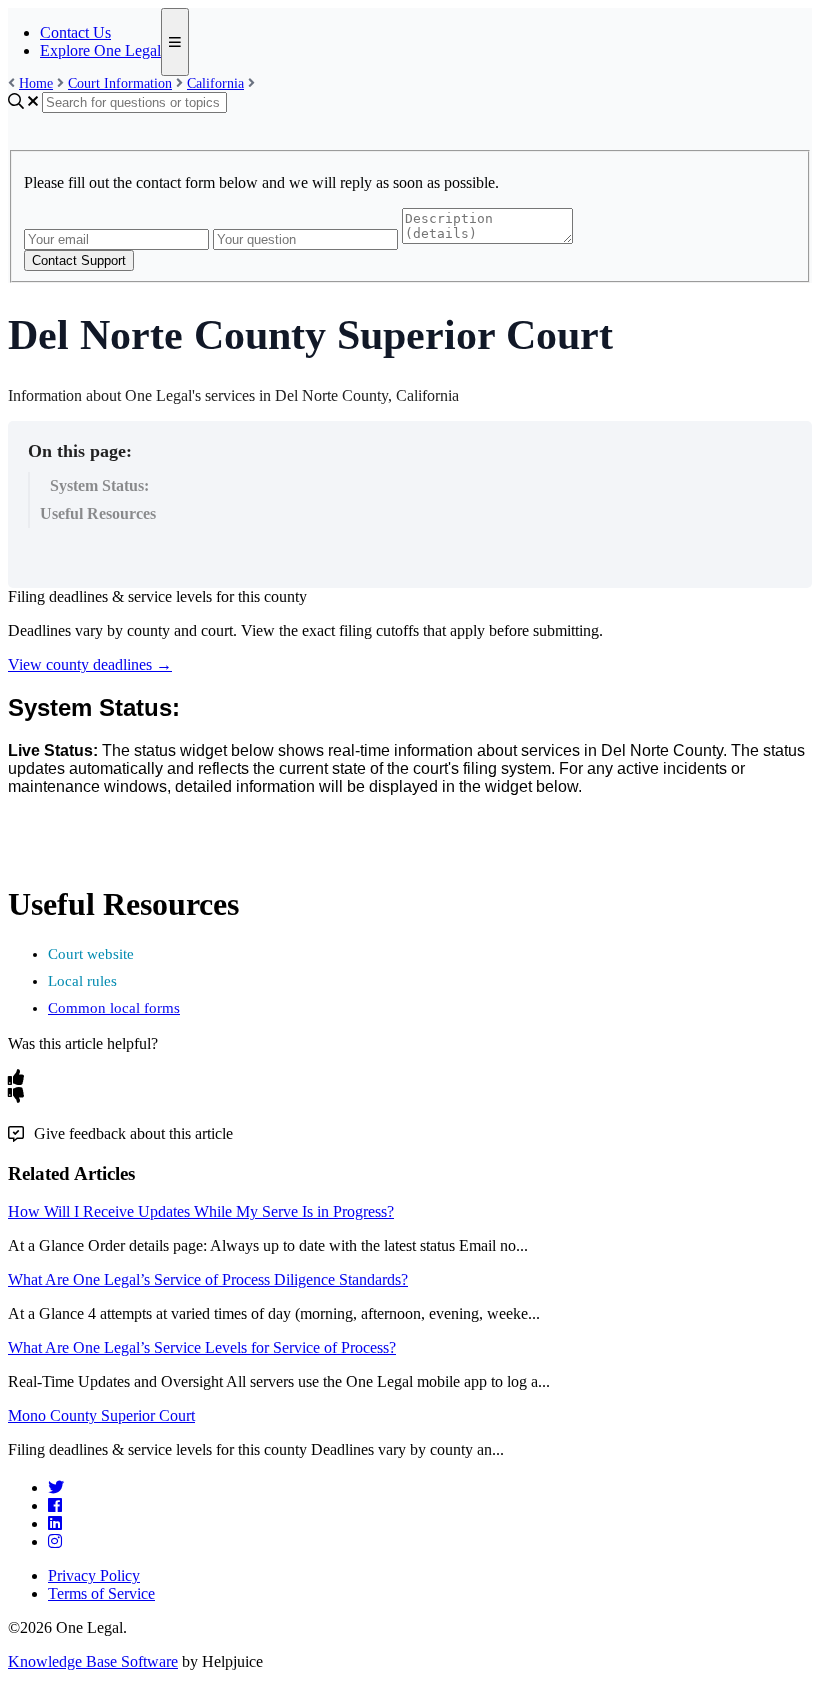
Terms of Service (101, 1593)
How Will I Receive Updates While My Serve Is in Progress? (201, 1211)
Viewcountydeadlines (90, 664)
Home (36, 83)
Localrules (82, 981)
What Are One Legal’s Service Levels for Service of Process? (202, 1347)
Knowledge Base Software (93, 1661)
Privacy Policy (94, 1575)
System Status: (99, 485)
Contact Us (75, 32)
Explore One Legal (100, 50)
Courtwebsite (91, 954)
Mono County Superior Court (101, 1415)
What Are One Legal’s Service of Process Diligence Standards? (208, 1279)
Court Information (120, 83)
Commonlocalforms (114, 1008)
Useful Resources (98, 513)
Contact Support (79, 260)
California (215, 83)
